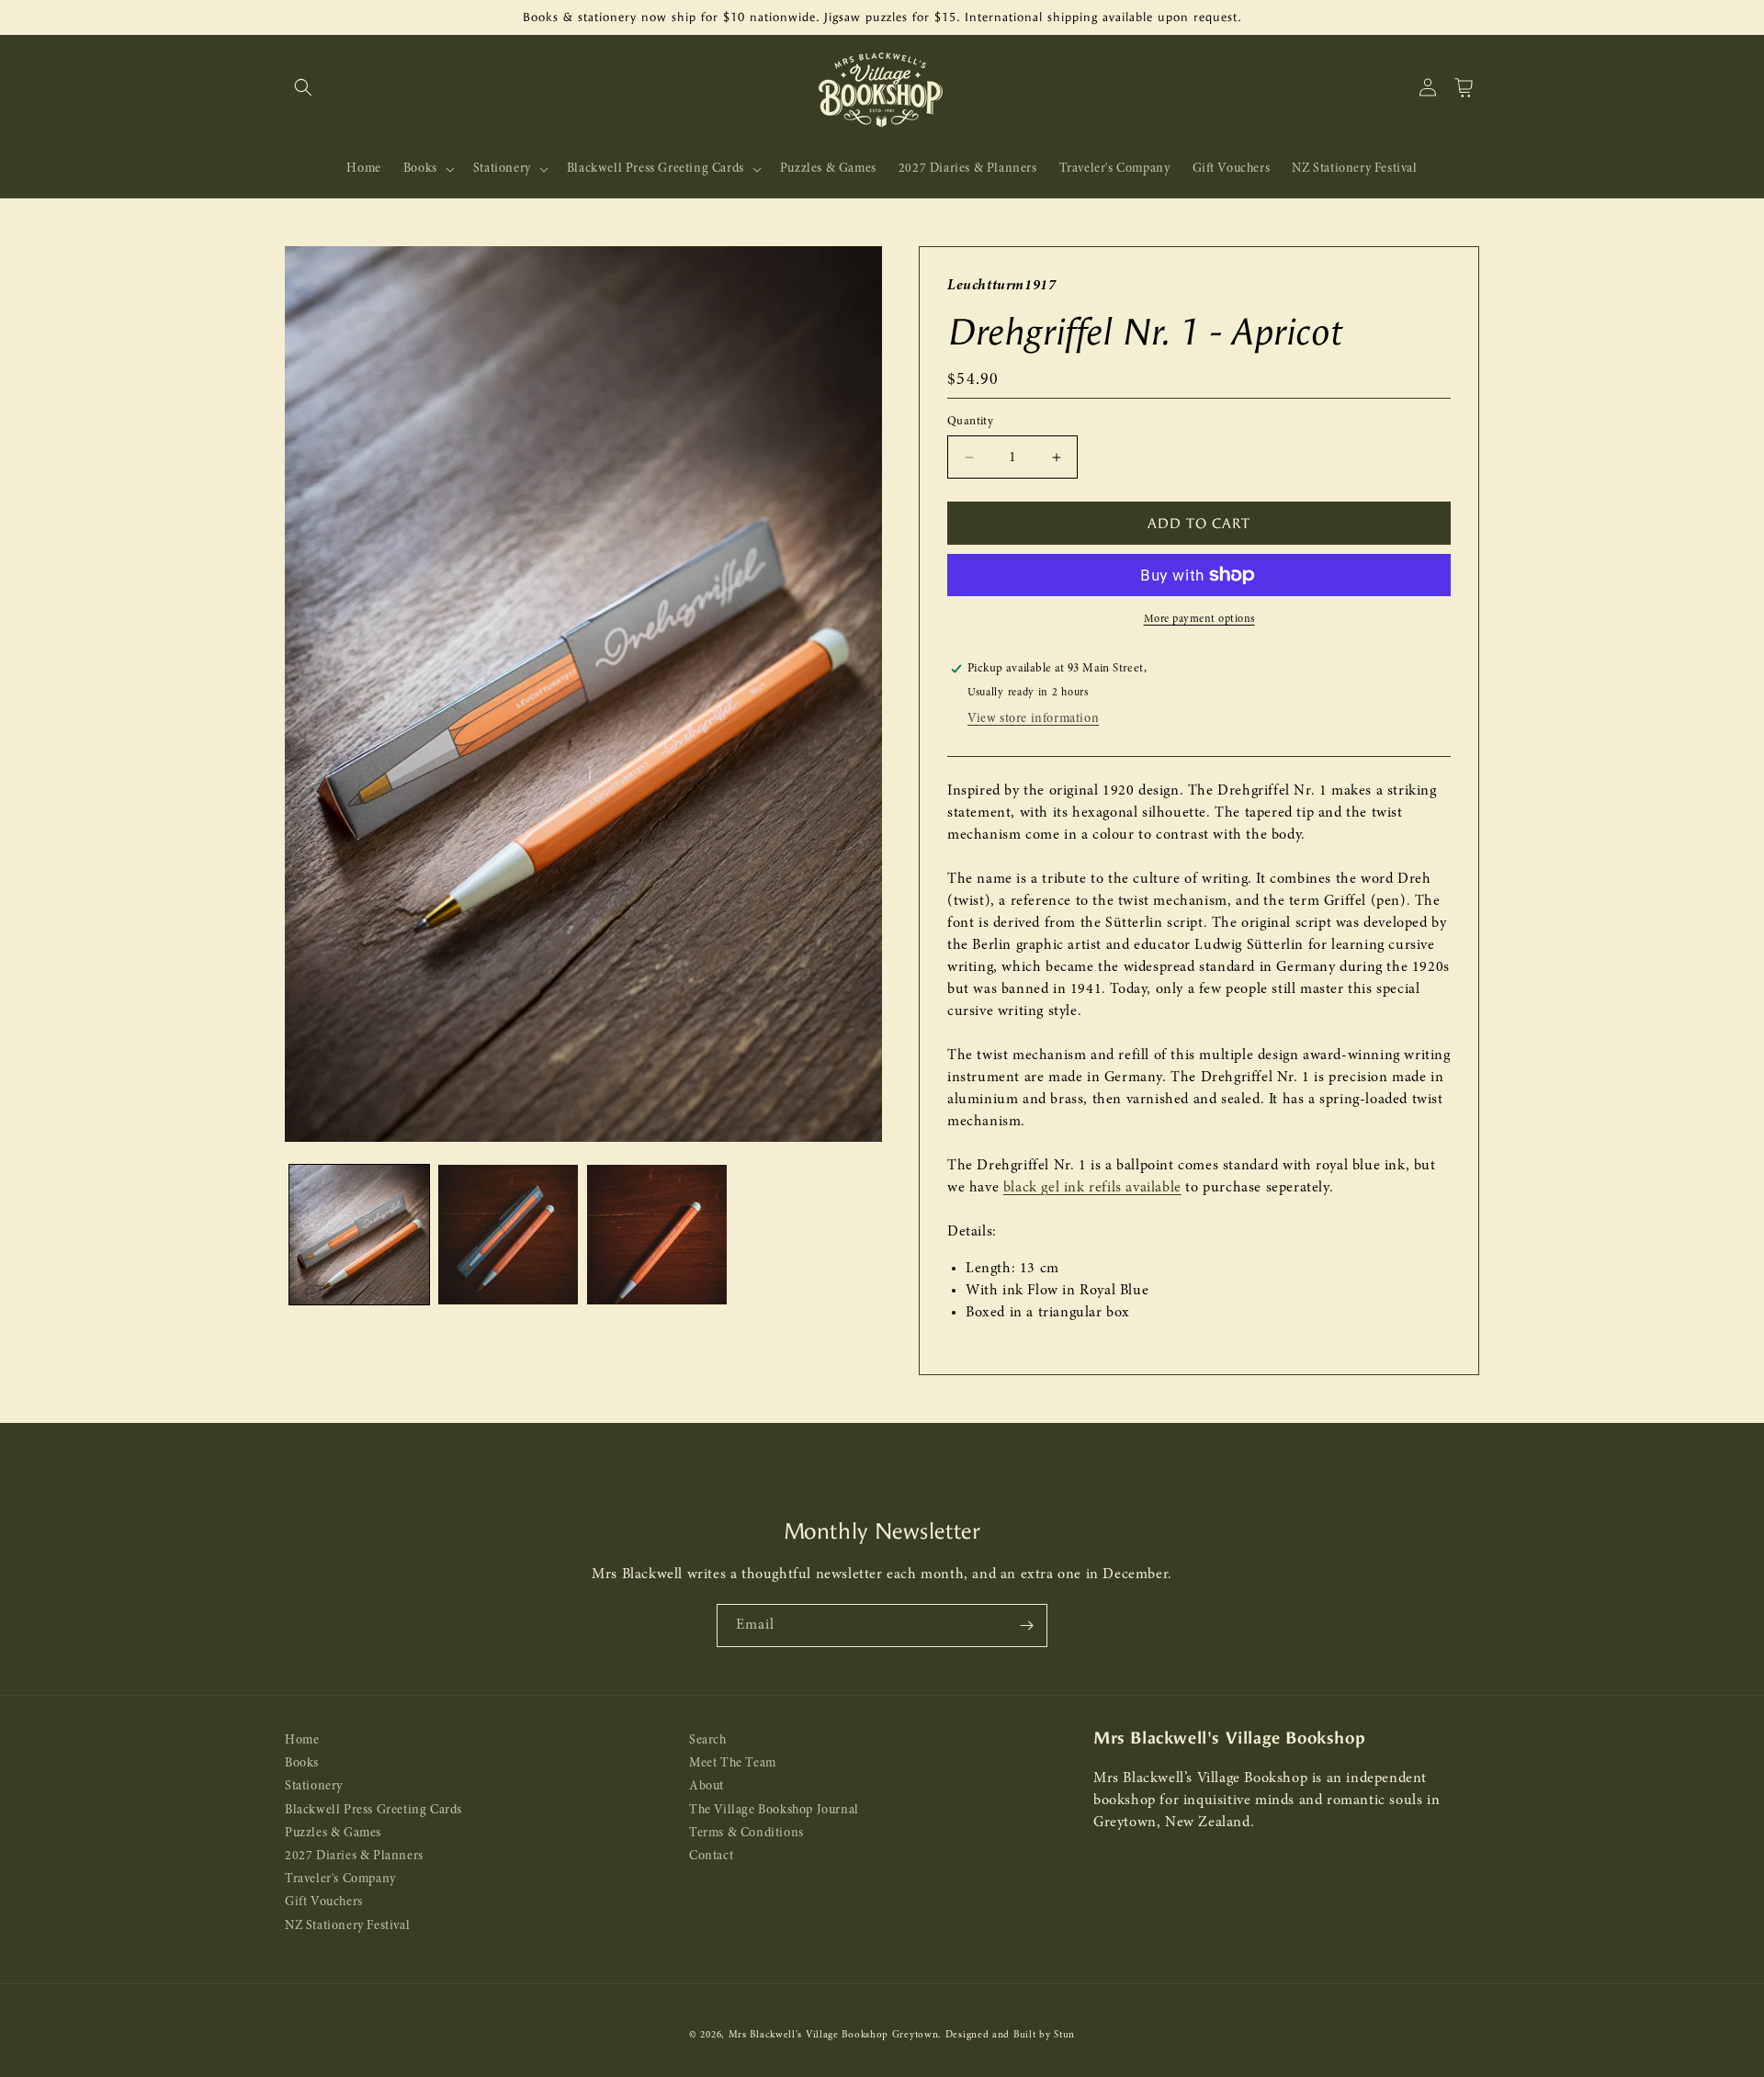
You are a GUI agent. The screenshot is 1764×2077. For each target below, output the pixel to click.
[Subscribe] (1026, 1625)
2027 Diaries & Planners (354, 1856)
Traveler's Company (340, 1879)
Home (302, 1740)
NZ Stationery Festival (347, 1926)
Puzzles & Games (333, 1833)
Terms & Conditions (746, 1833)
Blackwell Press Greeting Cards (373, 1810)
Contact (711, 1856)
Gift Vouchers (324, 1902)
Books (302, 1763)
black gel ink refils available (1092, 1188)
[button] (303, 87)
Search (708, 1740)
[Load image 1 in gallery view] (359, 1235)
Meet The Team (733, 1763)
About (707, 1786)
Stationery (314, 1786)
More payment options (1199, 619)
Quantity (970, 421)
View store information (1033, 719)
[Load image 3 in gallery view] (657, 1235)
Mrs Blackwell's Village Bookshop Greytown (834, 2035)
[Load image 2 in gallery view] (508, 1235)
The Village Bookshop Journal (774, 1810)
